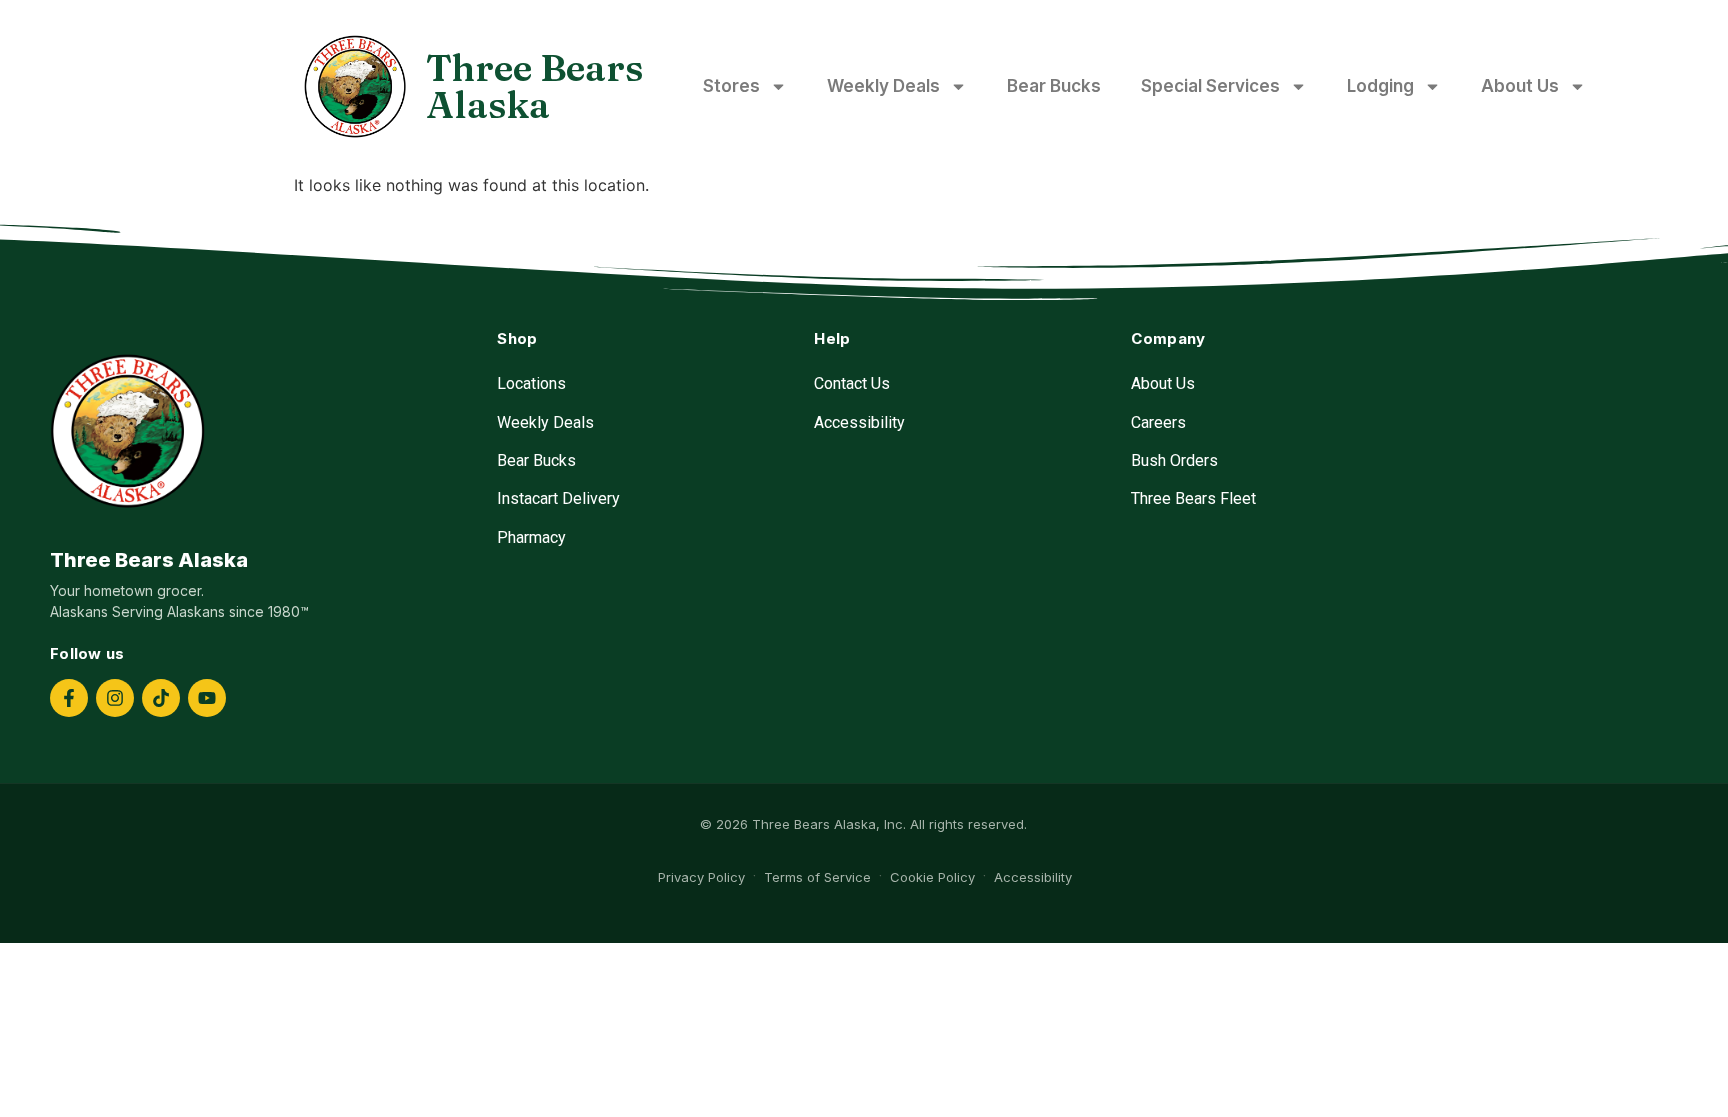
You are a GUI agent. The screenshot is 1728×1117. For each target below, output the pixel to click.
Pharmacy (531, 537)
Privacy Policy (701, 877)
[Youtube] (207, 698)
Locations (531, 383)
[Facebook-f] (69, 698)
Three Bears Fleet (1193, 498)
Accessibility (859, 422)
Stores (731, 86)
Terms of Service (817, 877)
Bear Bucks (1054, 86)
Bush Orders (1174, 460)
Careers (1158, 422)
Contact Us (852, 383)
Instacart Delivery (558, 498)
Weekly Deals (883, 86)
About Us (1520, 86)
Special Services (1210, 86)
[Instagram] (115, 698)
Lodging (1380, 86)
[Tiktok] (161, 698)
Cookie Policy (932, 877)
